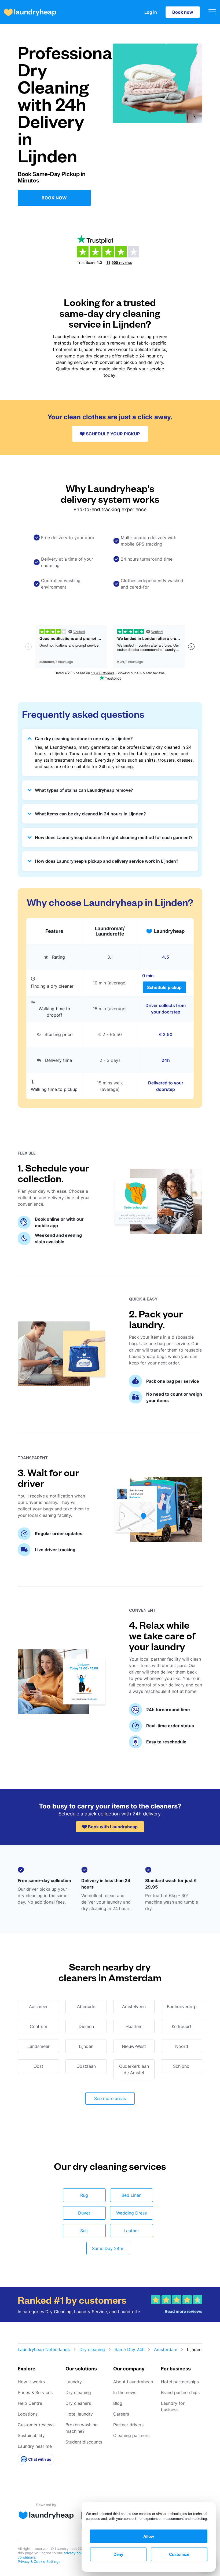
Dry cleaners (78, 2403)
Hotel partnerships (180, 2382)
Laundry (74, 2382)
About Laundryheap (133, 2382)
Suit (84, 2231)
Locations (28, 2414)
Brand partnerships (180, 2392)
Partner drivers (128, 2425)
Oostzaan (86, 2066)
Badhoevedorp (182, 2007)
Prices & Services (35, 2392)
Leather (131, 2231)
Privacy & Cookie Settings (39, 2561)
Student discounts (84, 2442)
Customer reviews (36, 2425)
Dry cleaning (92, 2349)
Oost (38, 2066)
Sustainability (31, 2435)
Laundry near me (35, 2446)
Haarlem (134, 2026)
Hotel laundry (79, 2414)
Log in (151, 12)
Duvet (84, 2213)
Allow (149, 2536)
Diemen (86, 2026)
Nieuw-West (134, 2046)
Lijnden (86, 2046)
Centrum (38, 2026)
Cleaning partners (131, 2435)
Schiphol (182, 2066)
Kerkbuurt (182, 2026)
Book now (183, 12)
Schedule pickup (164, 987)
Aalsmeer (38, 2007)
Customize (179, 2554)
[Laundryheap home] (30, 12)
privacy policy (75, 2553)
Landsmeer (38, 2046)
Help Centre (30, 2403)
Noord (182, 2046)
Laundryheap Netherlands (44, 2349)
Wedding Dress (131, 2213)
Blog (118, 2403)
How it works (31, 2382)
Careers (121, 2414)
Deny (118, 2554)
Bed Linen (131, 2195)
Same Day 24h (129, 2349)
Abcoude (86, 2007)
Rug (84, 2195)
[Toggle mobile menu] (212, 12)
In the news (125, 2392)
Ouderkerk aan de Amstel (134, 2069)
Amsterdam (166, 2349)
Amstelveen (134, 2007)
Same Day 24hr (108, 2248)
